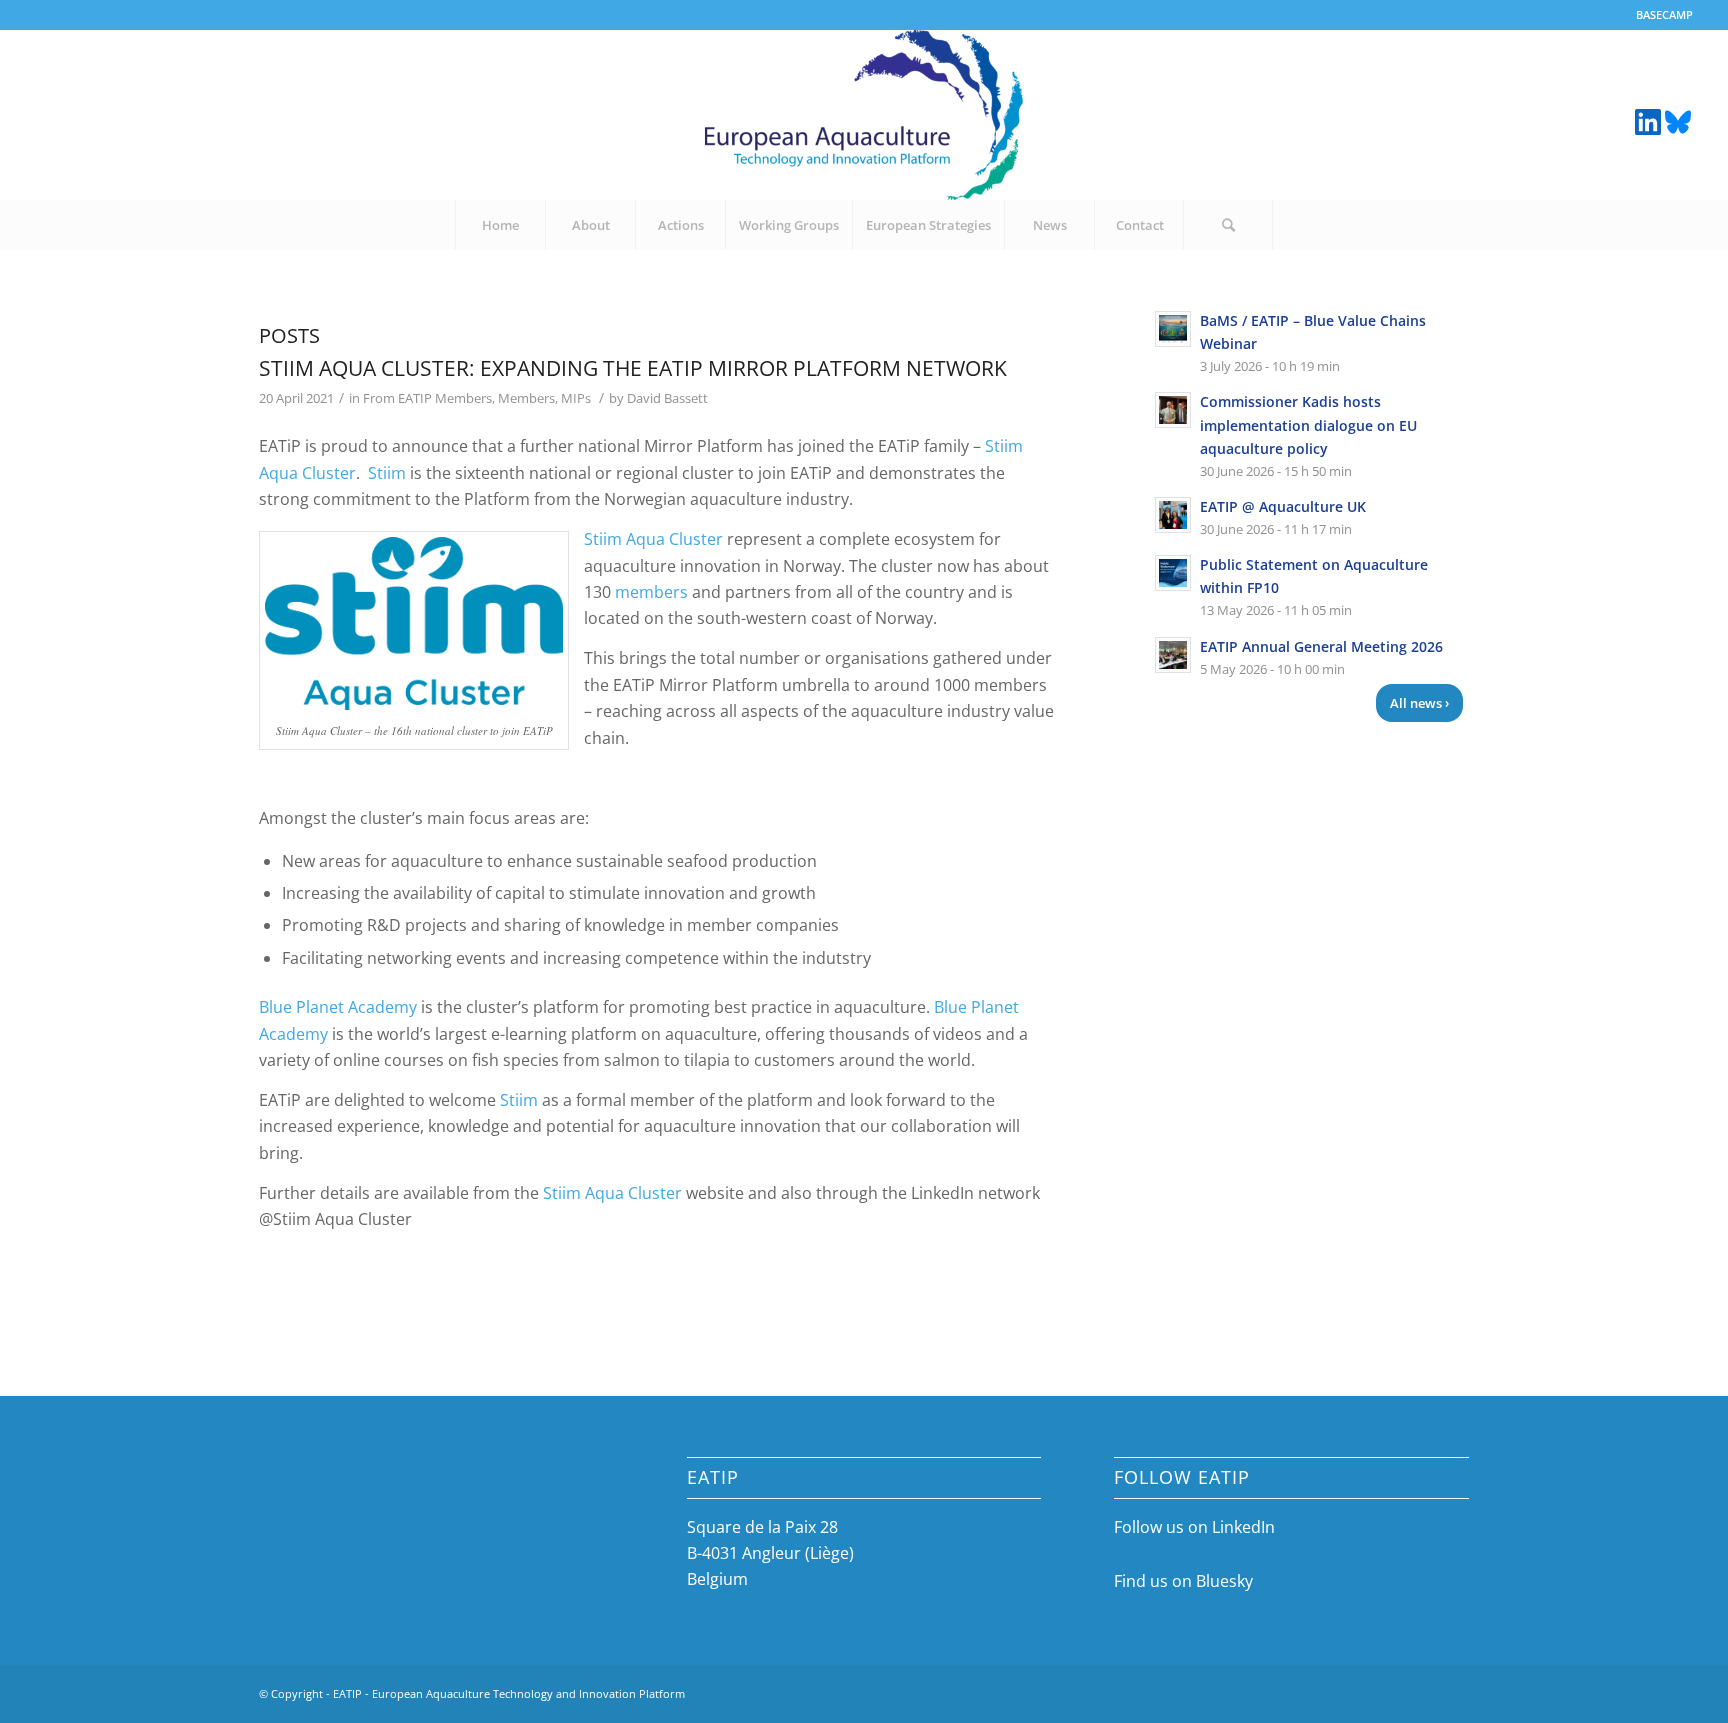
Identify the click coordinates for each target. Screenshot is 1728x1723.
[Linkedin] (1648, 120)
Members (526, 398)
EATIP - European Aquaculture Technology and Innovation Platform (509, 1693)
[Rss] (1678, 120)
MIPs (576, 398)
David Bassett (667, 398)
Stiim (387, 473)
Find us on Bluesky (1183, 1581)
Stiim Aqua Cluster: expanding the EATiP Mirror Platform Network (633, 368)
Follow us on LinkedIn (1194, 1527)
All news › (1419, 703)
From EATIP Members (427, 398)
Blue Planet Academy (338, 1007)
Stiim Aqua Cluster (653, 539)
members (651, 592)
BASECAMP (1664, 14)
